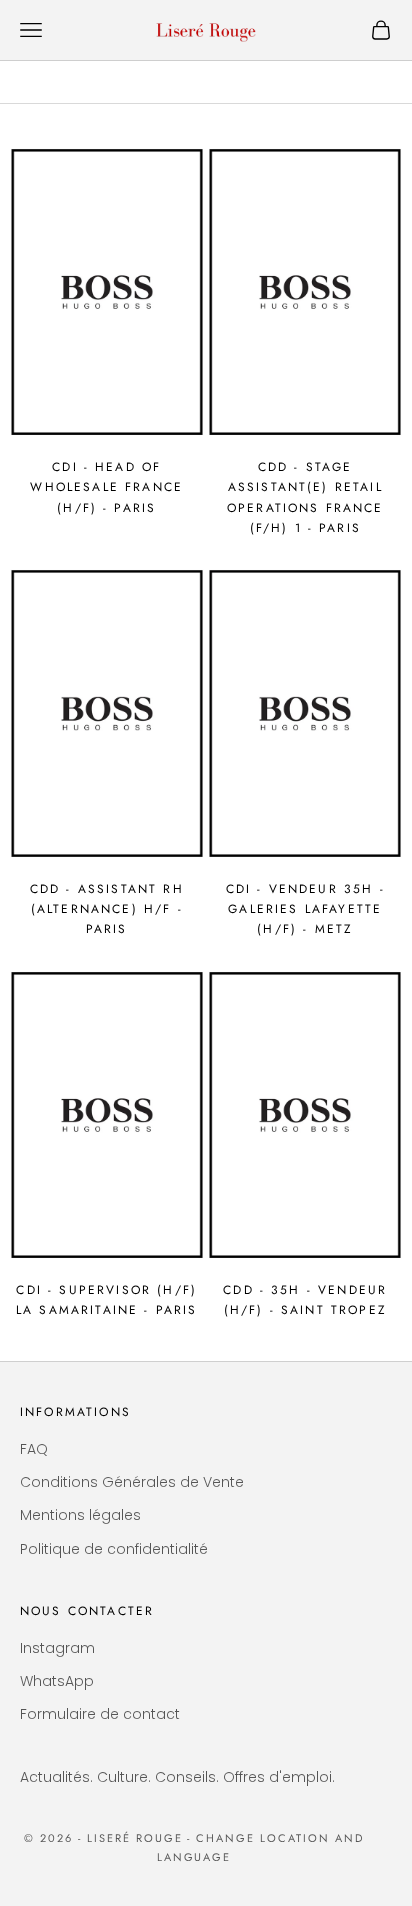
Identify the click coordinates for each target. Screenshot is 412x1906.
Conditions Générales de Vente (132, 1482)
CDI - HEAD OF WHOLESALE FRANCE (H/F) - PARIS (106, 487)
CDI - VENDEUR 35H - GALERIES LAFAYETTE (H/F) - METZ (305, 909)
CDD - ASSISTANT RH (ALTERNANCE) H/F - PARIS (107, 909)
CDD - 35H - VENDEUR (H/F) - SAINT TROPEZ (305, 1300)
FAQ (34, 1449)
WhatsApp (57, 1681)
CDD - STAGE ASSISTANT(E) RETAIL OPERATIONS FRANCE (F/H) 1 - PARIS (305, 497)
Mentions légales (80, 1515)
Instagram (57, 1648)
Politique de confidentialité (114, 1549)
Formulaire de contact (100, 1714)
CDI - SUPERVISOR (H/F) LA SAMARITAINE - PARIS (107, 1300)
